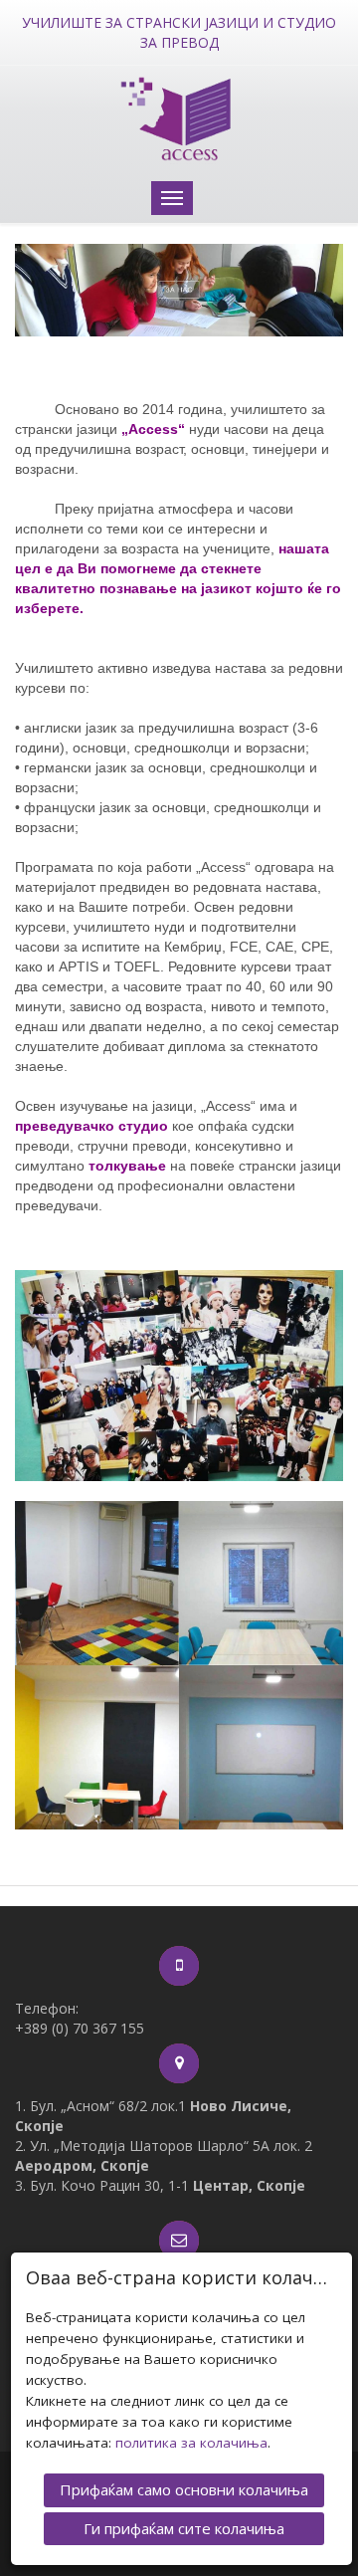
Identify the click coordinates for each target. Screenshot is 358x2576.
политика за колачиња (191, 2443)
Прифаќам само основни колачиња (184, 2489)
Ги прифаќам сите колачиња (184, 2528)
